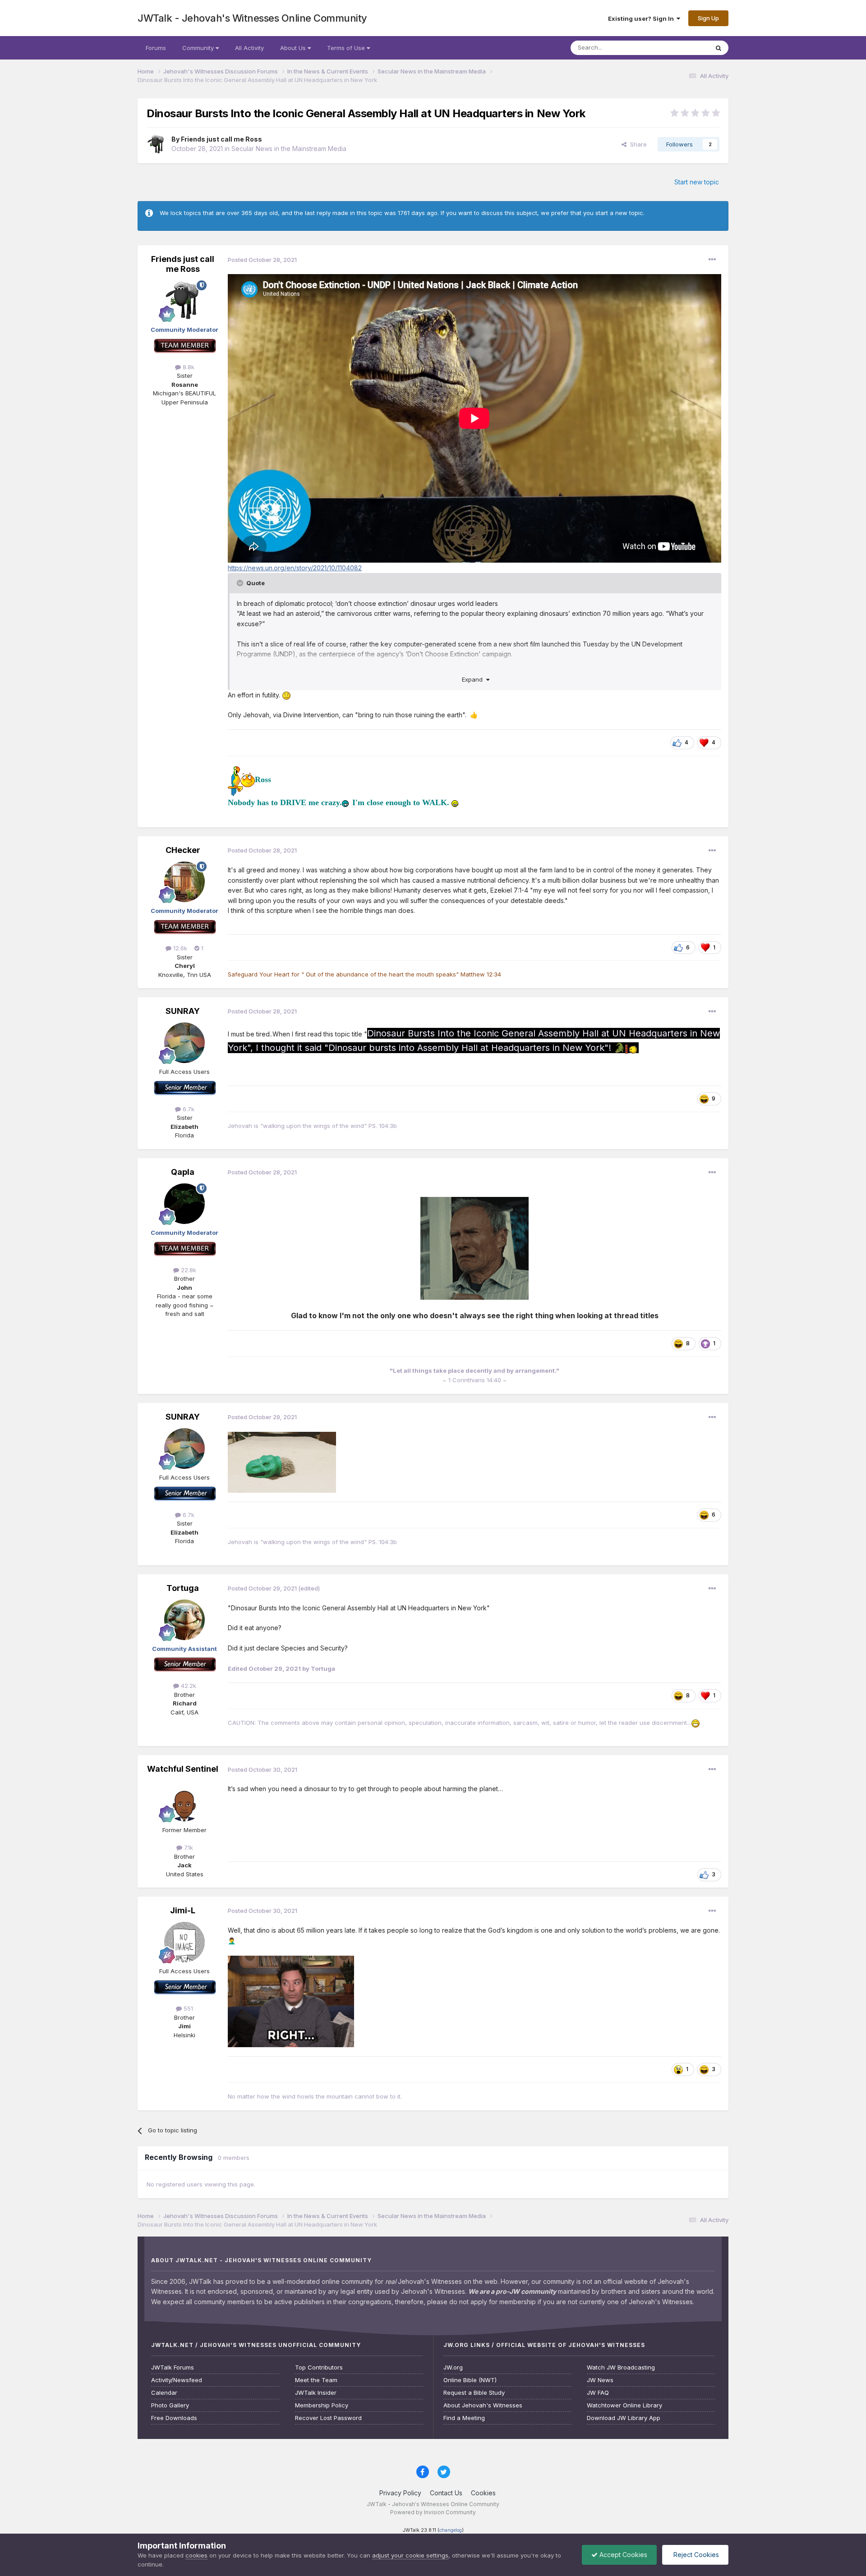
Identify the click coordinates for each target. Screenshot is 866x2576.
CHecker (183, 850)
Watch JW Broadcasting (621, 2367)
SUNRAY (183, 1011)
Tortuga (183, 1588)
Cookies (483, 2493)
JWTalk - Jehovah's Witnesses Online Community (252, 18)
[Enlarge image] (474, 1248)
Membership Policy (322, 2405)
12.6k (179, 948)
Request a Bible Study (474, 2393)
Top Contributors (319, 2367)
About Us (294, 48)
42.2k (188, 1686)
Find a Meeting (464, 2418)
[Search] (719, 48)
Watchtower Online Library (624, 2405)
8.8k (188, 367)
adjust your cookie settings (410, 2555)
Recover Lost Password (328, 2418)
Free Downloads (174, 2418)
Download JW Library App (624, 2418)
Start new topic (697, 182)
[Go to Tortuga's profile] (184, 1620)
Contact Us (446, 2493)
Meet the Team (316, 2380)
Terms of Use (347, 48)
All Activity (249, 48)
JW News (600, 2380)
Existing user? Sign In (642, 18)
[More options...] (712, 260)
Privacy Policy (400, 2493)
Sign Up (708, 18)
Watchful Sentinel (183, 1769)
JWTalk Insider (316, 2393)
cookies (196, 2555)
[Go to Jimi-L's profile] (184, 1942)
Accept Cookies (622, 2555)
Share (637, 144)
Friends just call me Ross (221, 139)
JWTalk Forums (173, 2367)
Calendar (164, 2393)
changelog (451, 2530)
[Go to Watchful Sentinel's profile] (184, 1801)
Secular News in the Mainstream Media (289, 149)
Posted (262, 260)
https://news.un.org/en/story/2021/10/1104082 (295, 568)
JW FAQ (598, 2393)
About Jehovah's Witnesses (483, 2405)
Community (199, 48)
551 (187, 2008)
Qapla (183, 1172)
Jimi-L (183, 1910)
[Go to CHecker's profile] (184, 882)
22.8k (188, 1270)
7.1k (188, 1847)
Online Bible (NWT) (470, 2380)
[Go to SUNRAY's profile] (184, 1043)
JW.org (453, 2367)
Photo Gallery (170, 2405)
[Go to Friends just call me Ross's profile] (157, 144)
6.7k (188, 1109)
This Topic (682, 48)
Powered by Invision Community (433, 2512)
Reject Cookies (695, 2555)
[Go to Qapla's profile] (184, 1204)
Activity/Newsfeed (177, 2380)
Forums (156, 48)
